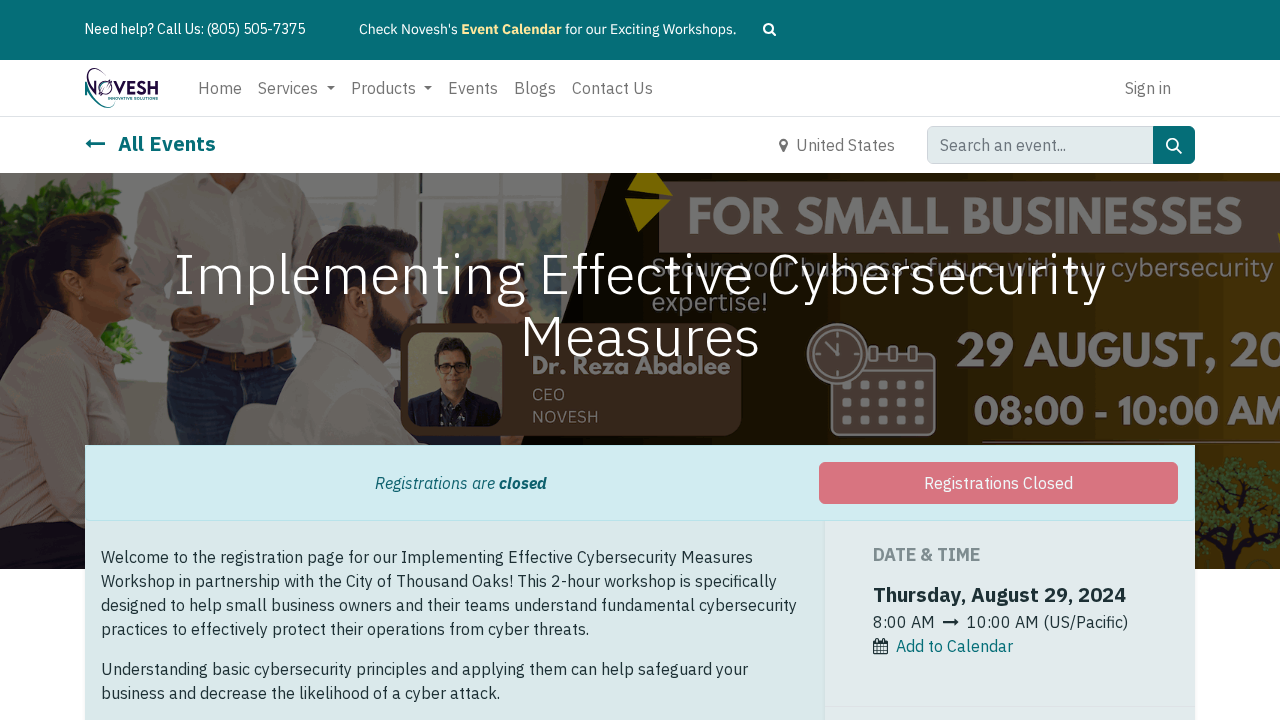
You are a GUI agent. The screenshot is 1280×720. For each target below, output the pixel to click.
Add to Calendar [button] (954, 646)
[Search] (1174, 145)
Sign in (1148, 88)
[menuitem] (220, 88)
